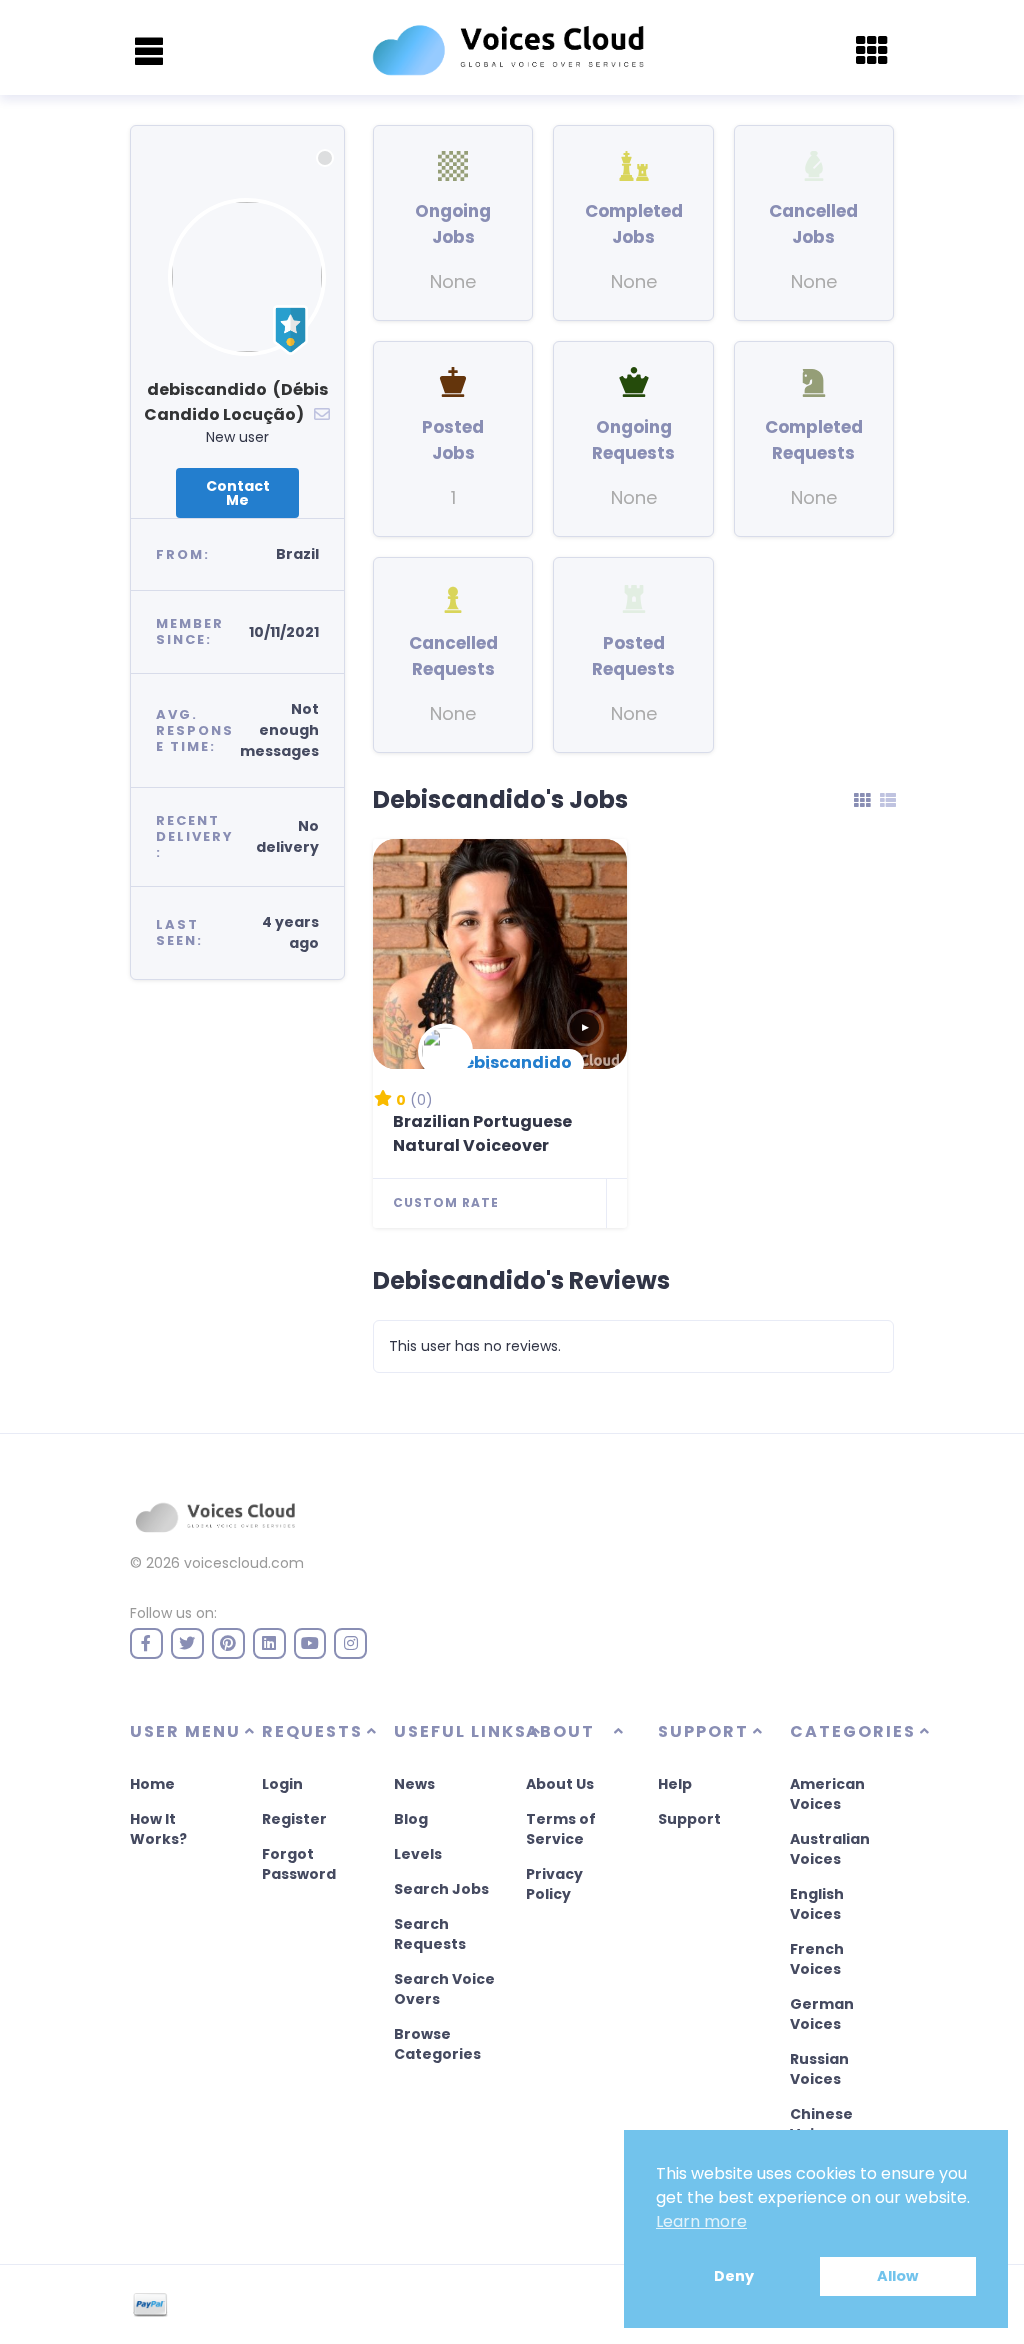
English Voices (817, 1904)
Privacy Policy (554, 1884)
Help (675, 1784)
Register (294, 1819)
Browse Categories (437, 2044)
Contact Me (238, 493)
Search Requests (430, 1934)
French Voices (817, 1959)
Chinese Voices (821, 2124)
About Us (560, 1784)
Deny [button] (734, 2276)
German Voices (822, 2014)
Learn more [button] (701, 2221)
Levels (418, 1854)
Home (152, 1784)
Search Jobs (441, 1889)
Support (689, 1819)
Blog (411, 1819)
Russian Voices (819, 2069)
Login (282, 1784)
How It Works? (158, 1829)
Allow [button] (897, 2276)
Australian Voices (830, 1849)
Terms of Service (561, 1829)
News (414, 1784)
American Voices (827, 1794)
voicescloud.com (244, 1563)
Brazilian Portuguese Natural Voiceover (482, 1133)
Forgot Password (299, 1864)
